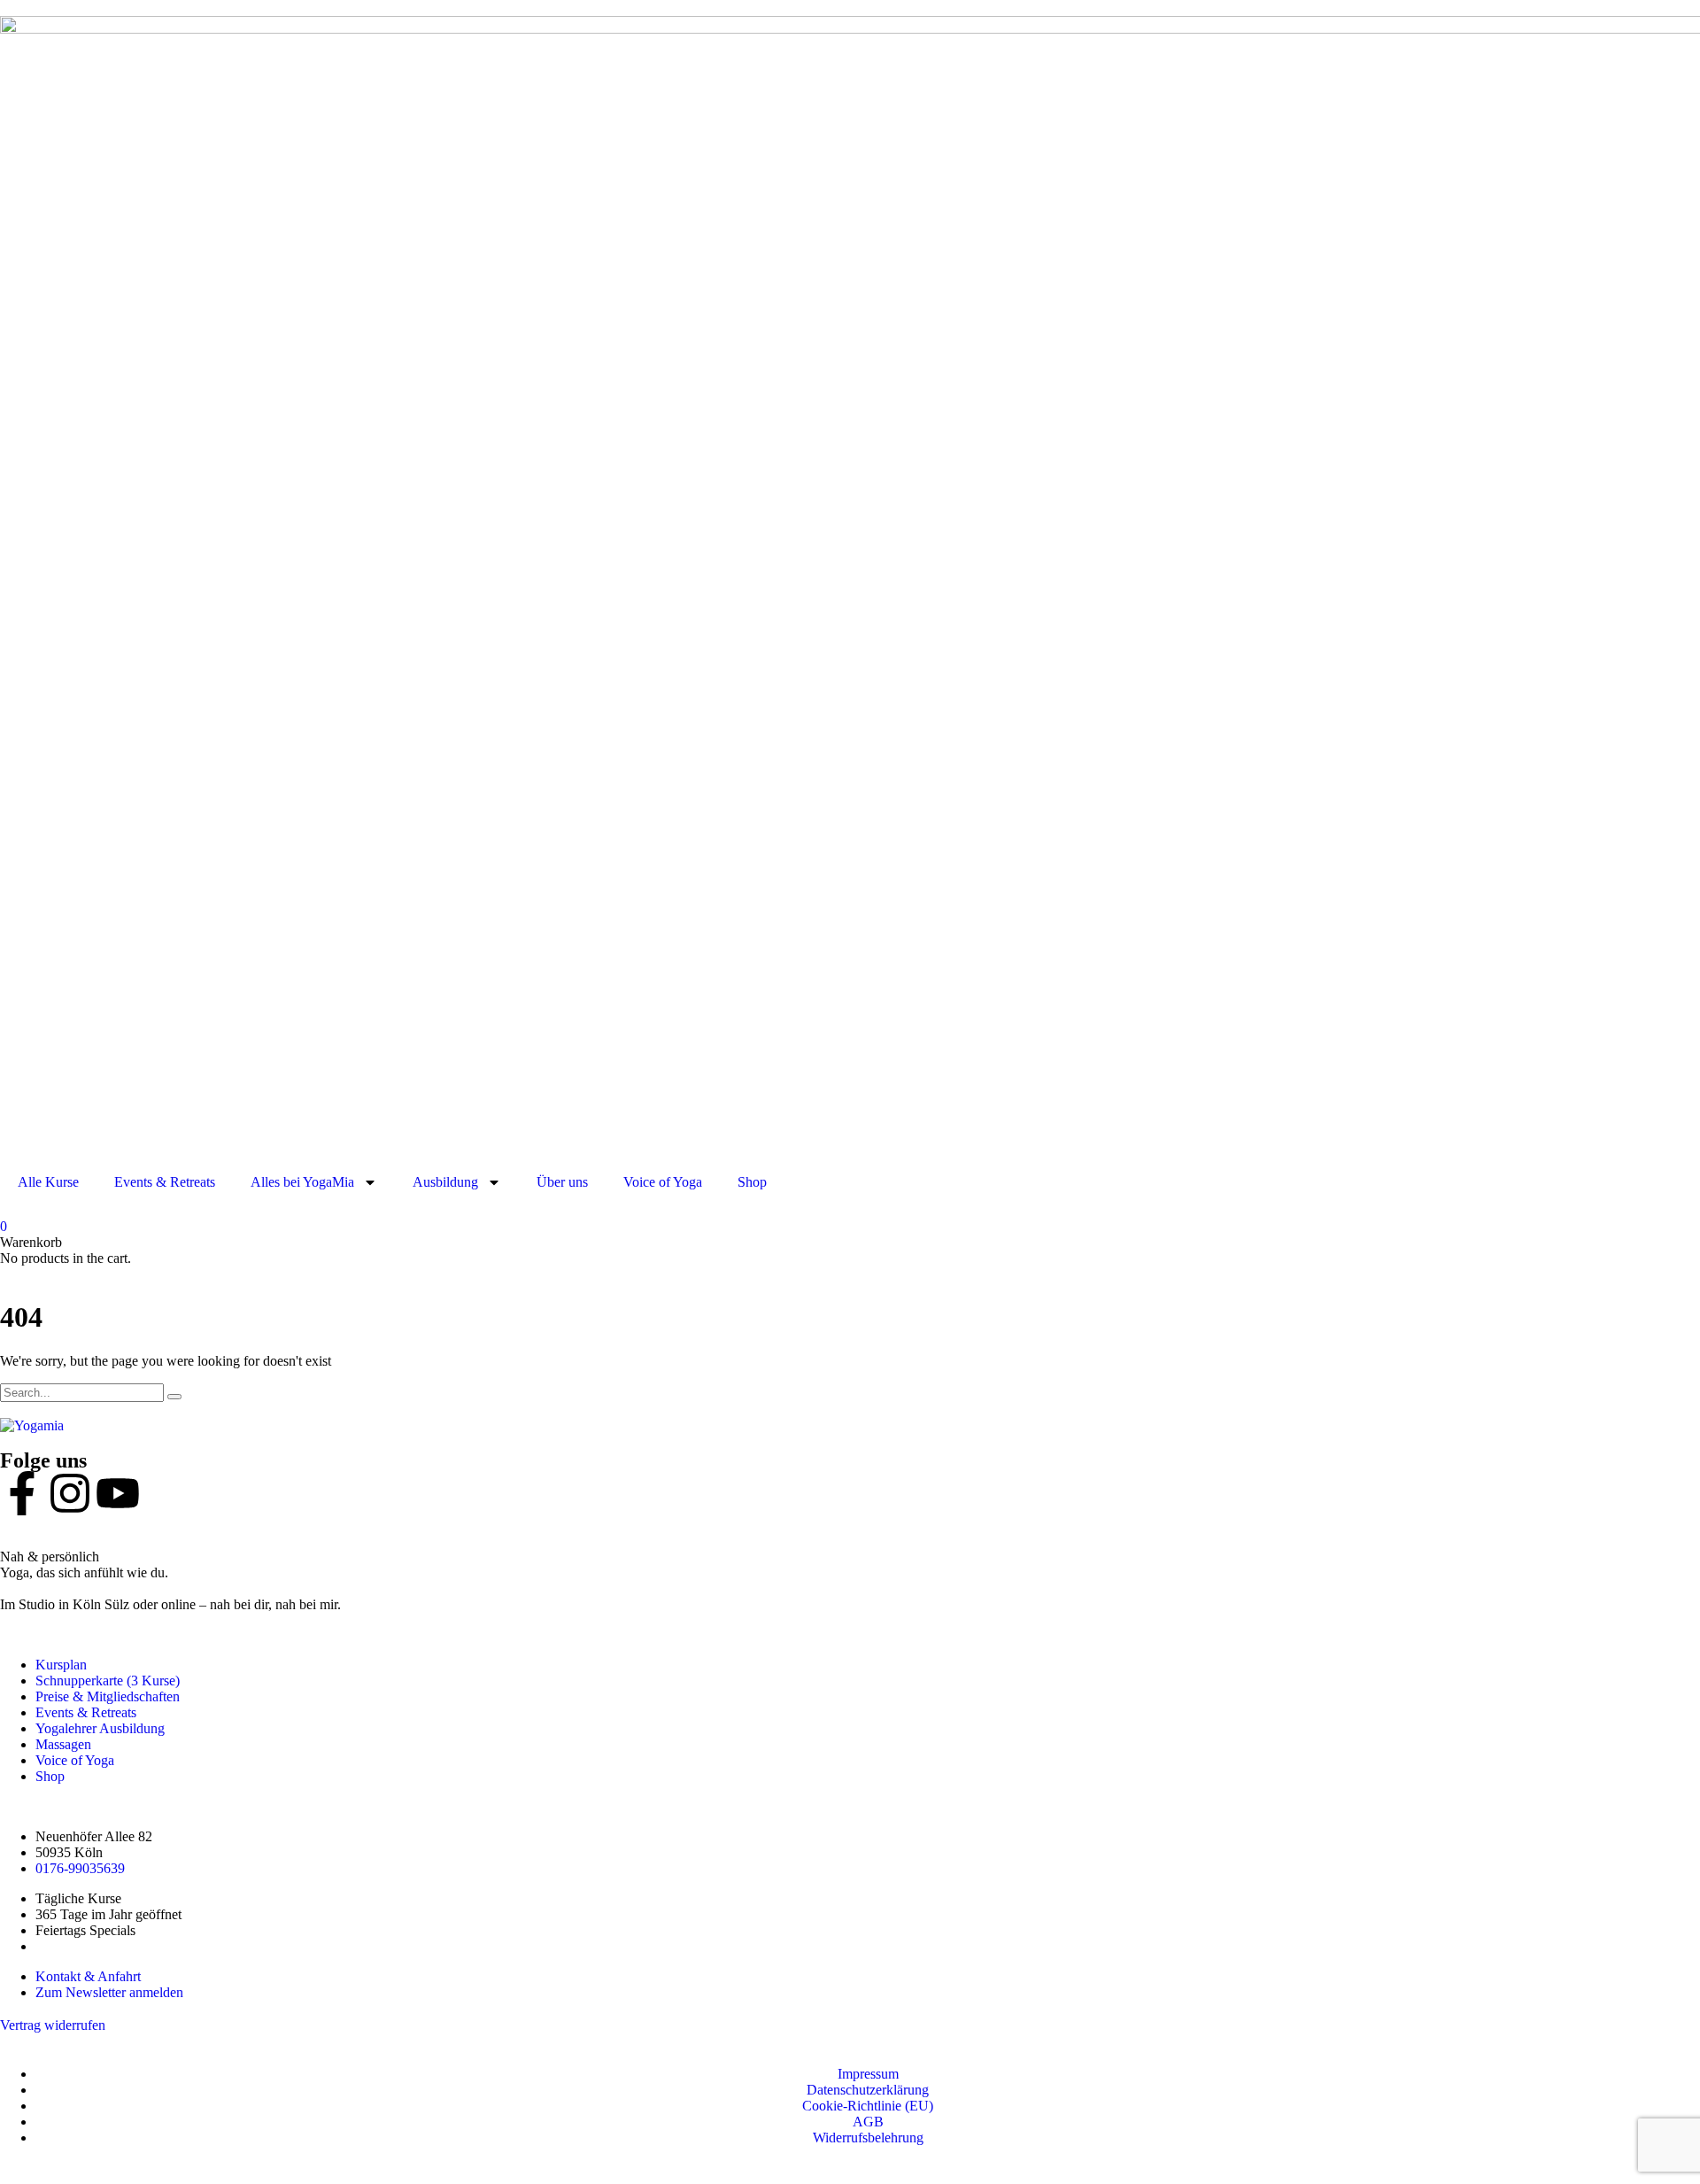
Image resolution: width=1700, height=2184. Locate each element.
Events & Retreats (165, 1182)
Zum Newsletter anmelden (109, 1992)
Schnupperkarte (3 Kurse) (108, 1681)
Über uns (562, 1182)
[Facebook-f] (22, 1493)
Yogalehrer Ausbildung (100, 1728)
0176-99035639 (80, 1868)
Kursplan (61, 1665)
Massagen (63, 1744)
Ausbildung (445, 1182)
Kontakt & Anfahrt (88, 1976)
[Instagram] (70, 1493)
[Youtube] (118, 1493)
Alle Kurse (48, 1182)
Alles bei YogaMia (302, 1182)
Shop (752, 1182)
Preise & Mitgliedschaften (108, 1696)
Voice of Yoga (663, 1182)
